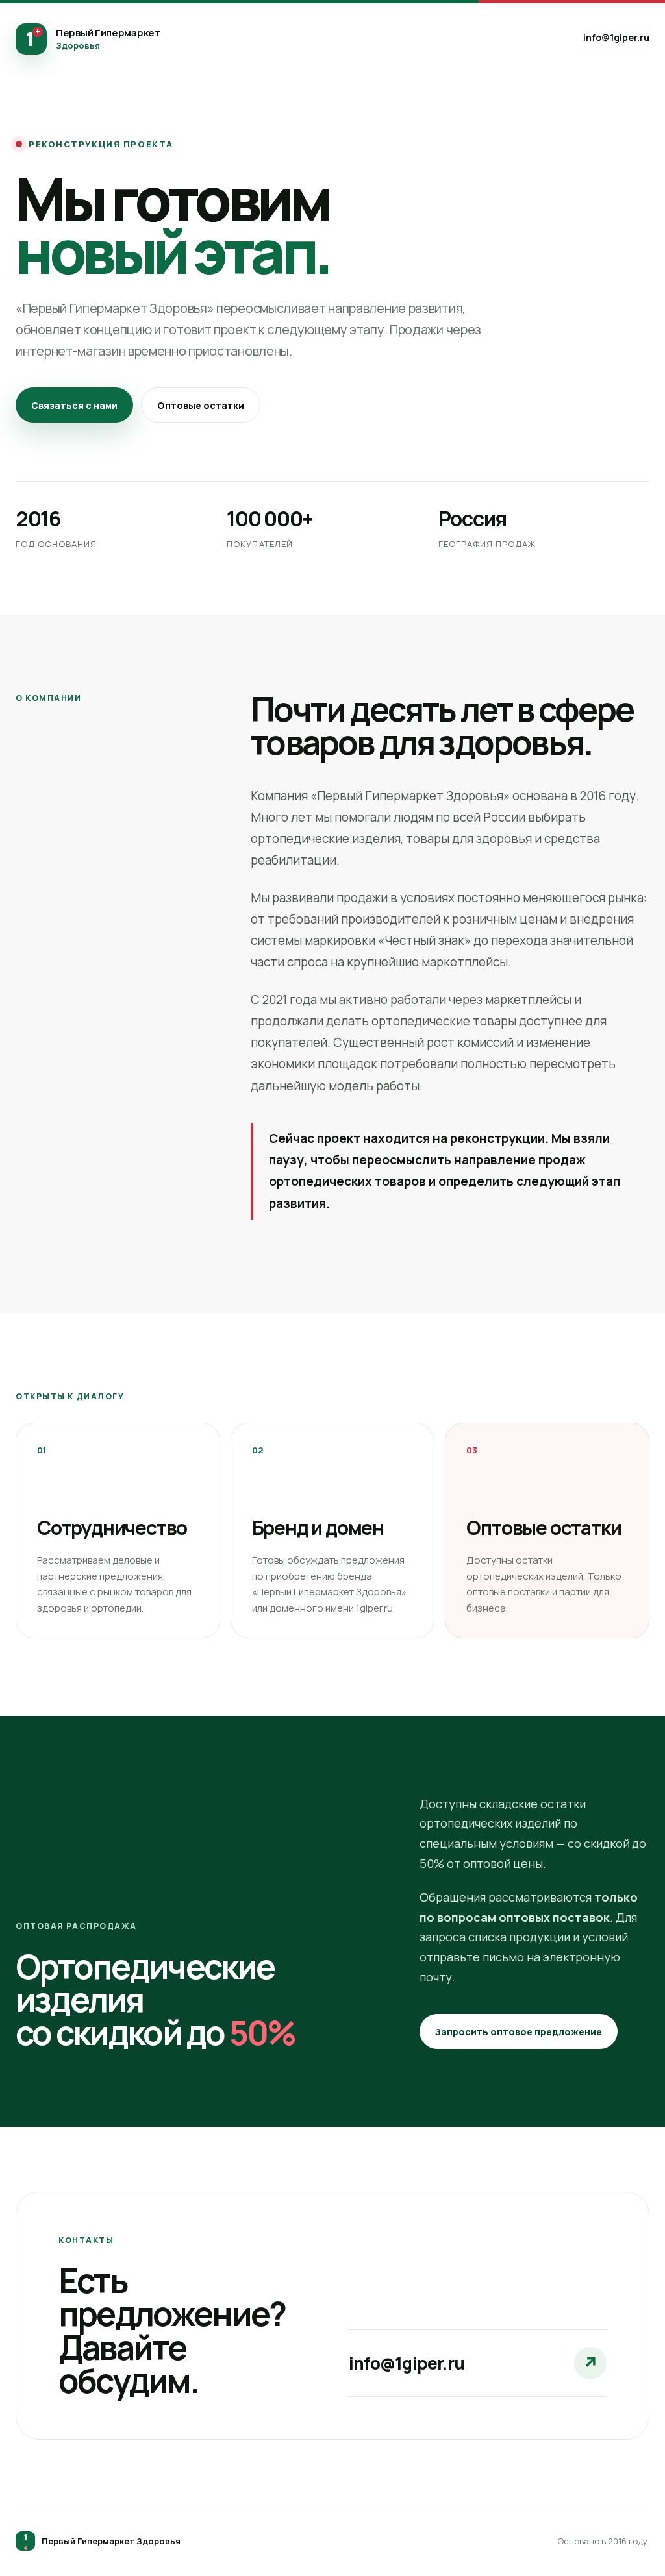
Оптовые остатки (201, 405)
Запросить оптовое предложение (519, 2032)
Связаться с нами (74, 405)
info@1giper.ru (616, 37)
